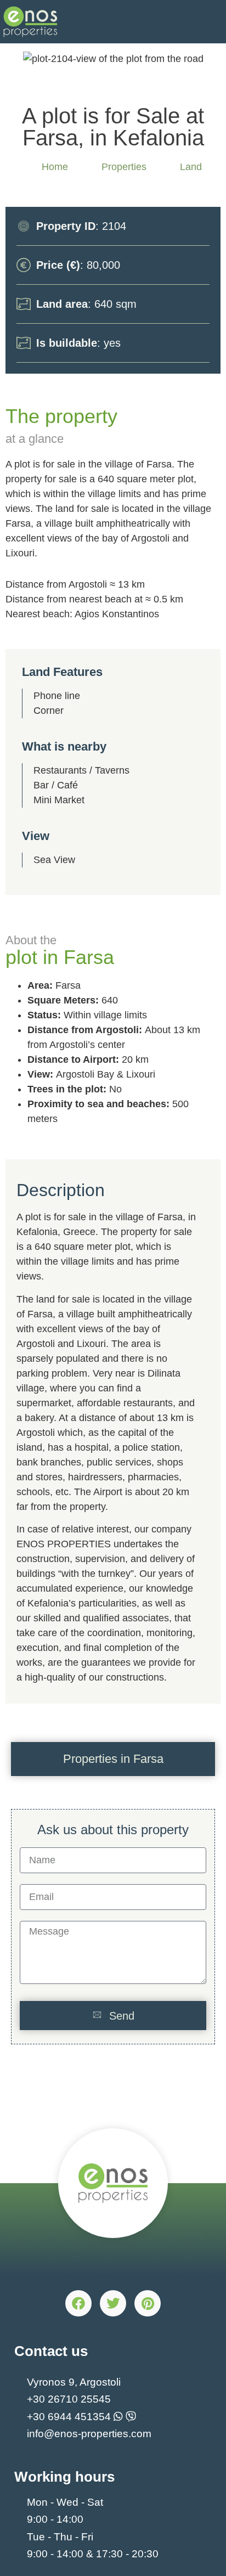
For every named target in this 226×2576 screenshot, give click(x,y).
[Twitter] (113, 2303)
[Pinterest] (148, 2303)
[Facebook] (78, 2303)
